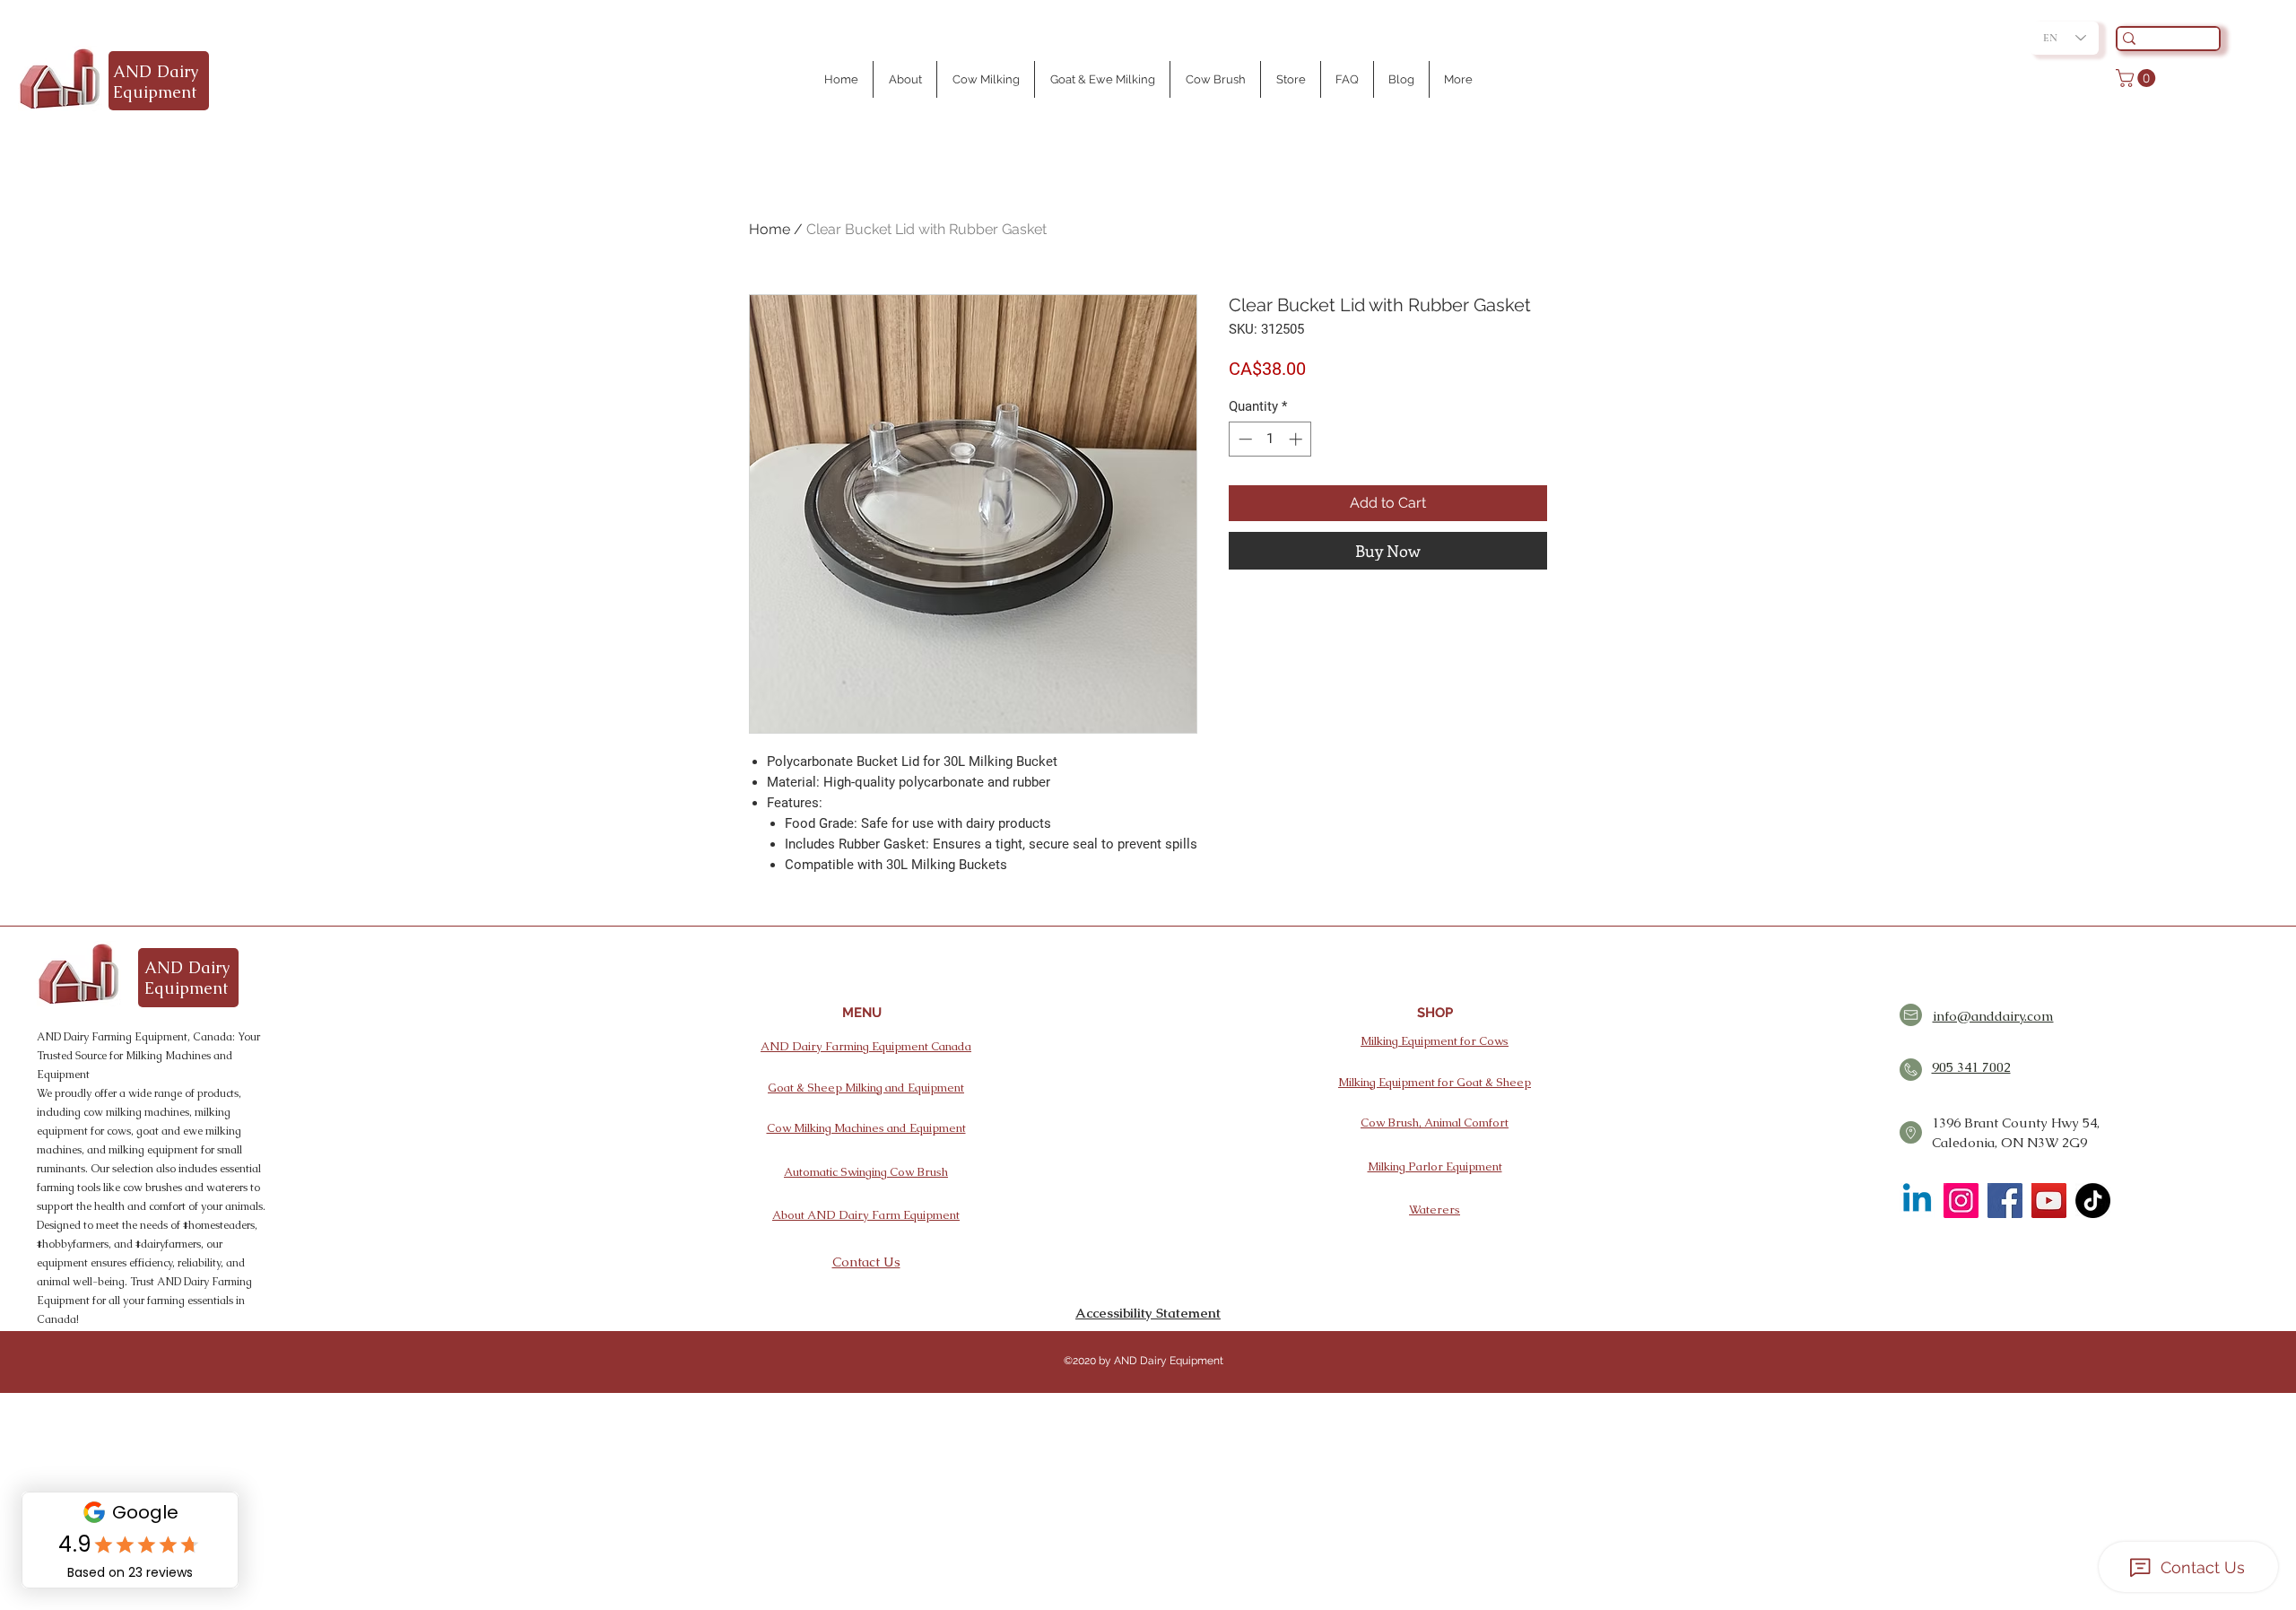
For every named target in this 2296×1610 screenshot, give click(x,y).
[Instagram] (1961, 1201)
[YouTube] (2049, 1201)
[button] (2138, 78)
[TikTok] (2093, 1201)
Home (770, 229)
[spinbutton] (1270, 439)
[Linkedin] (1917, 1201)
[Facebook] (2005, 1201)
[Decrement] (1244, 439)
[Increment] (1297, 439)
